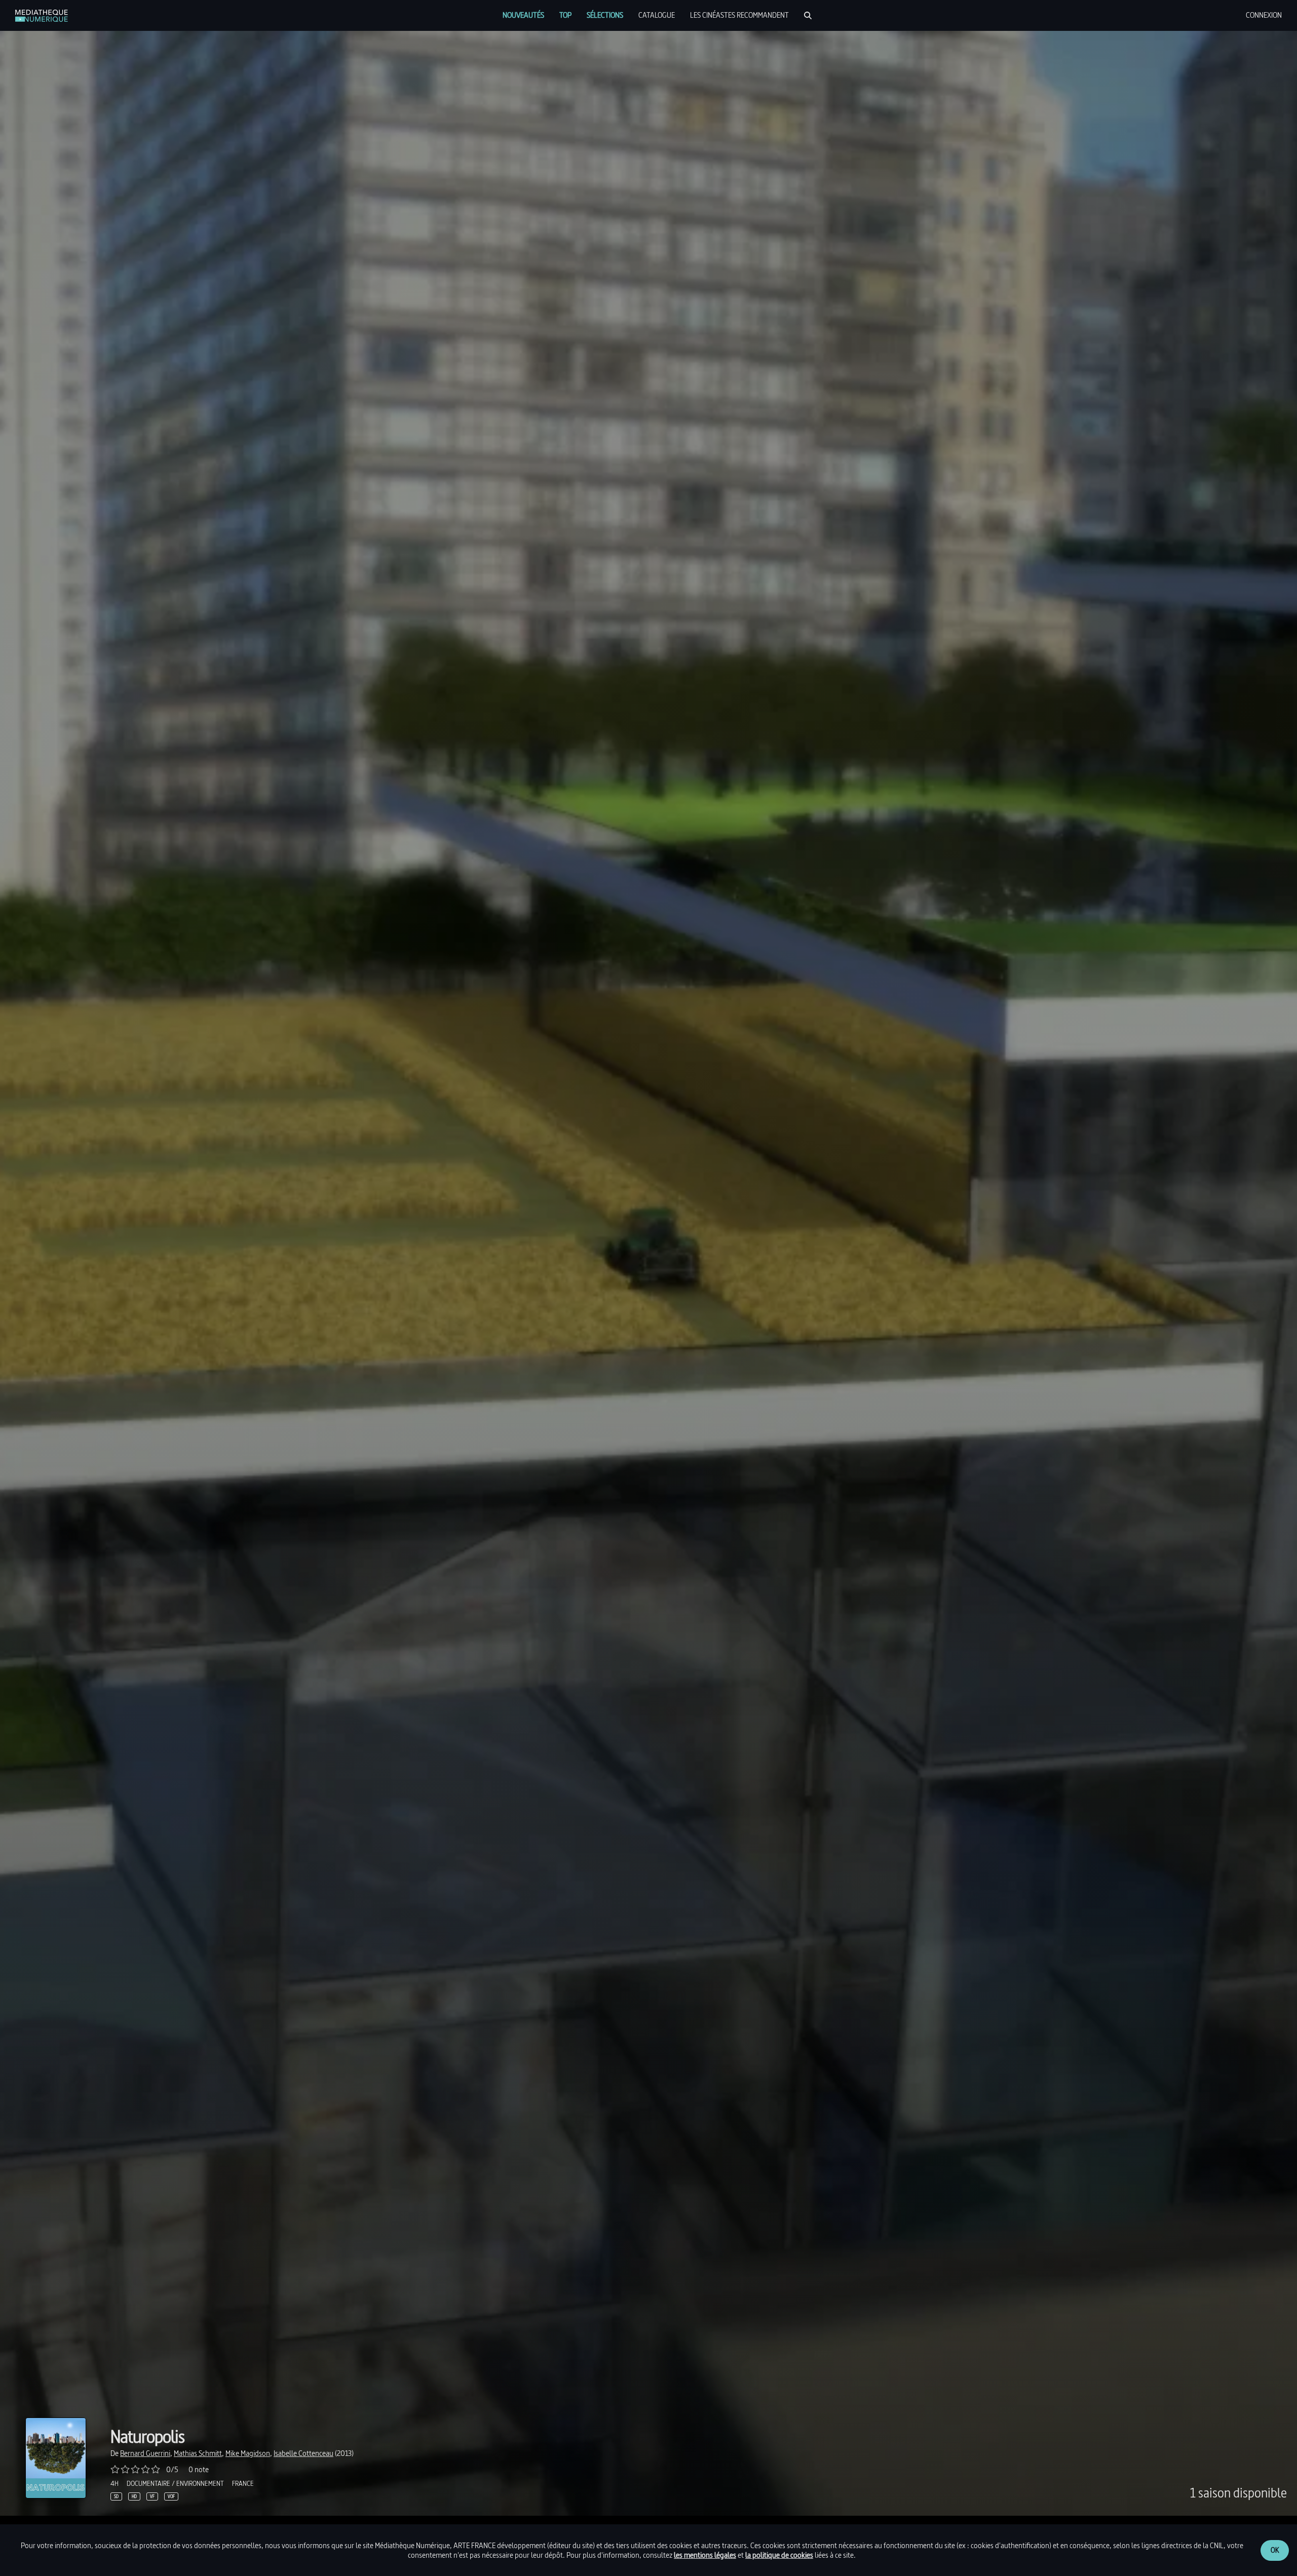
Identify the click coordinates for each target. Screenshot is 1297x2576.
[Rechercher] (808, 15)
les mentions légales (705, 2555)
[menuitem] (523, 15)
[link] (42, 16)
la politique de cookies (779, 2555)
